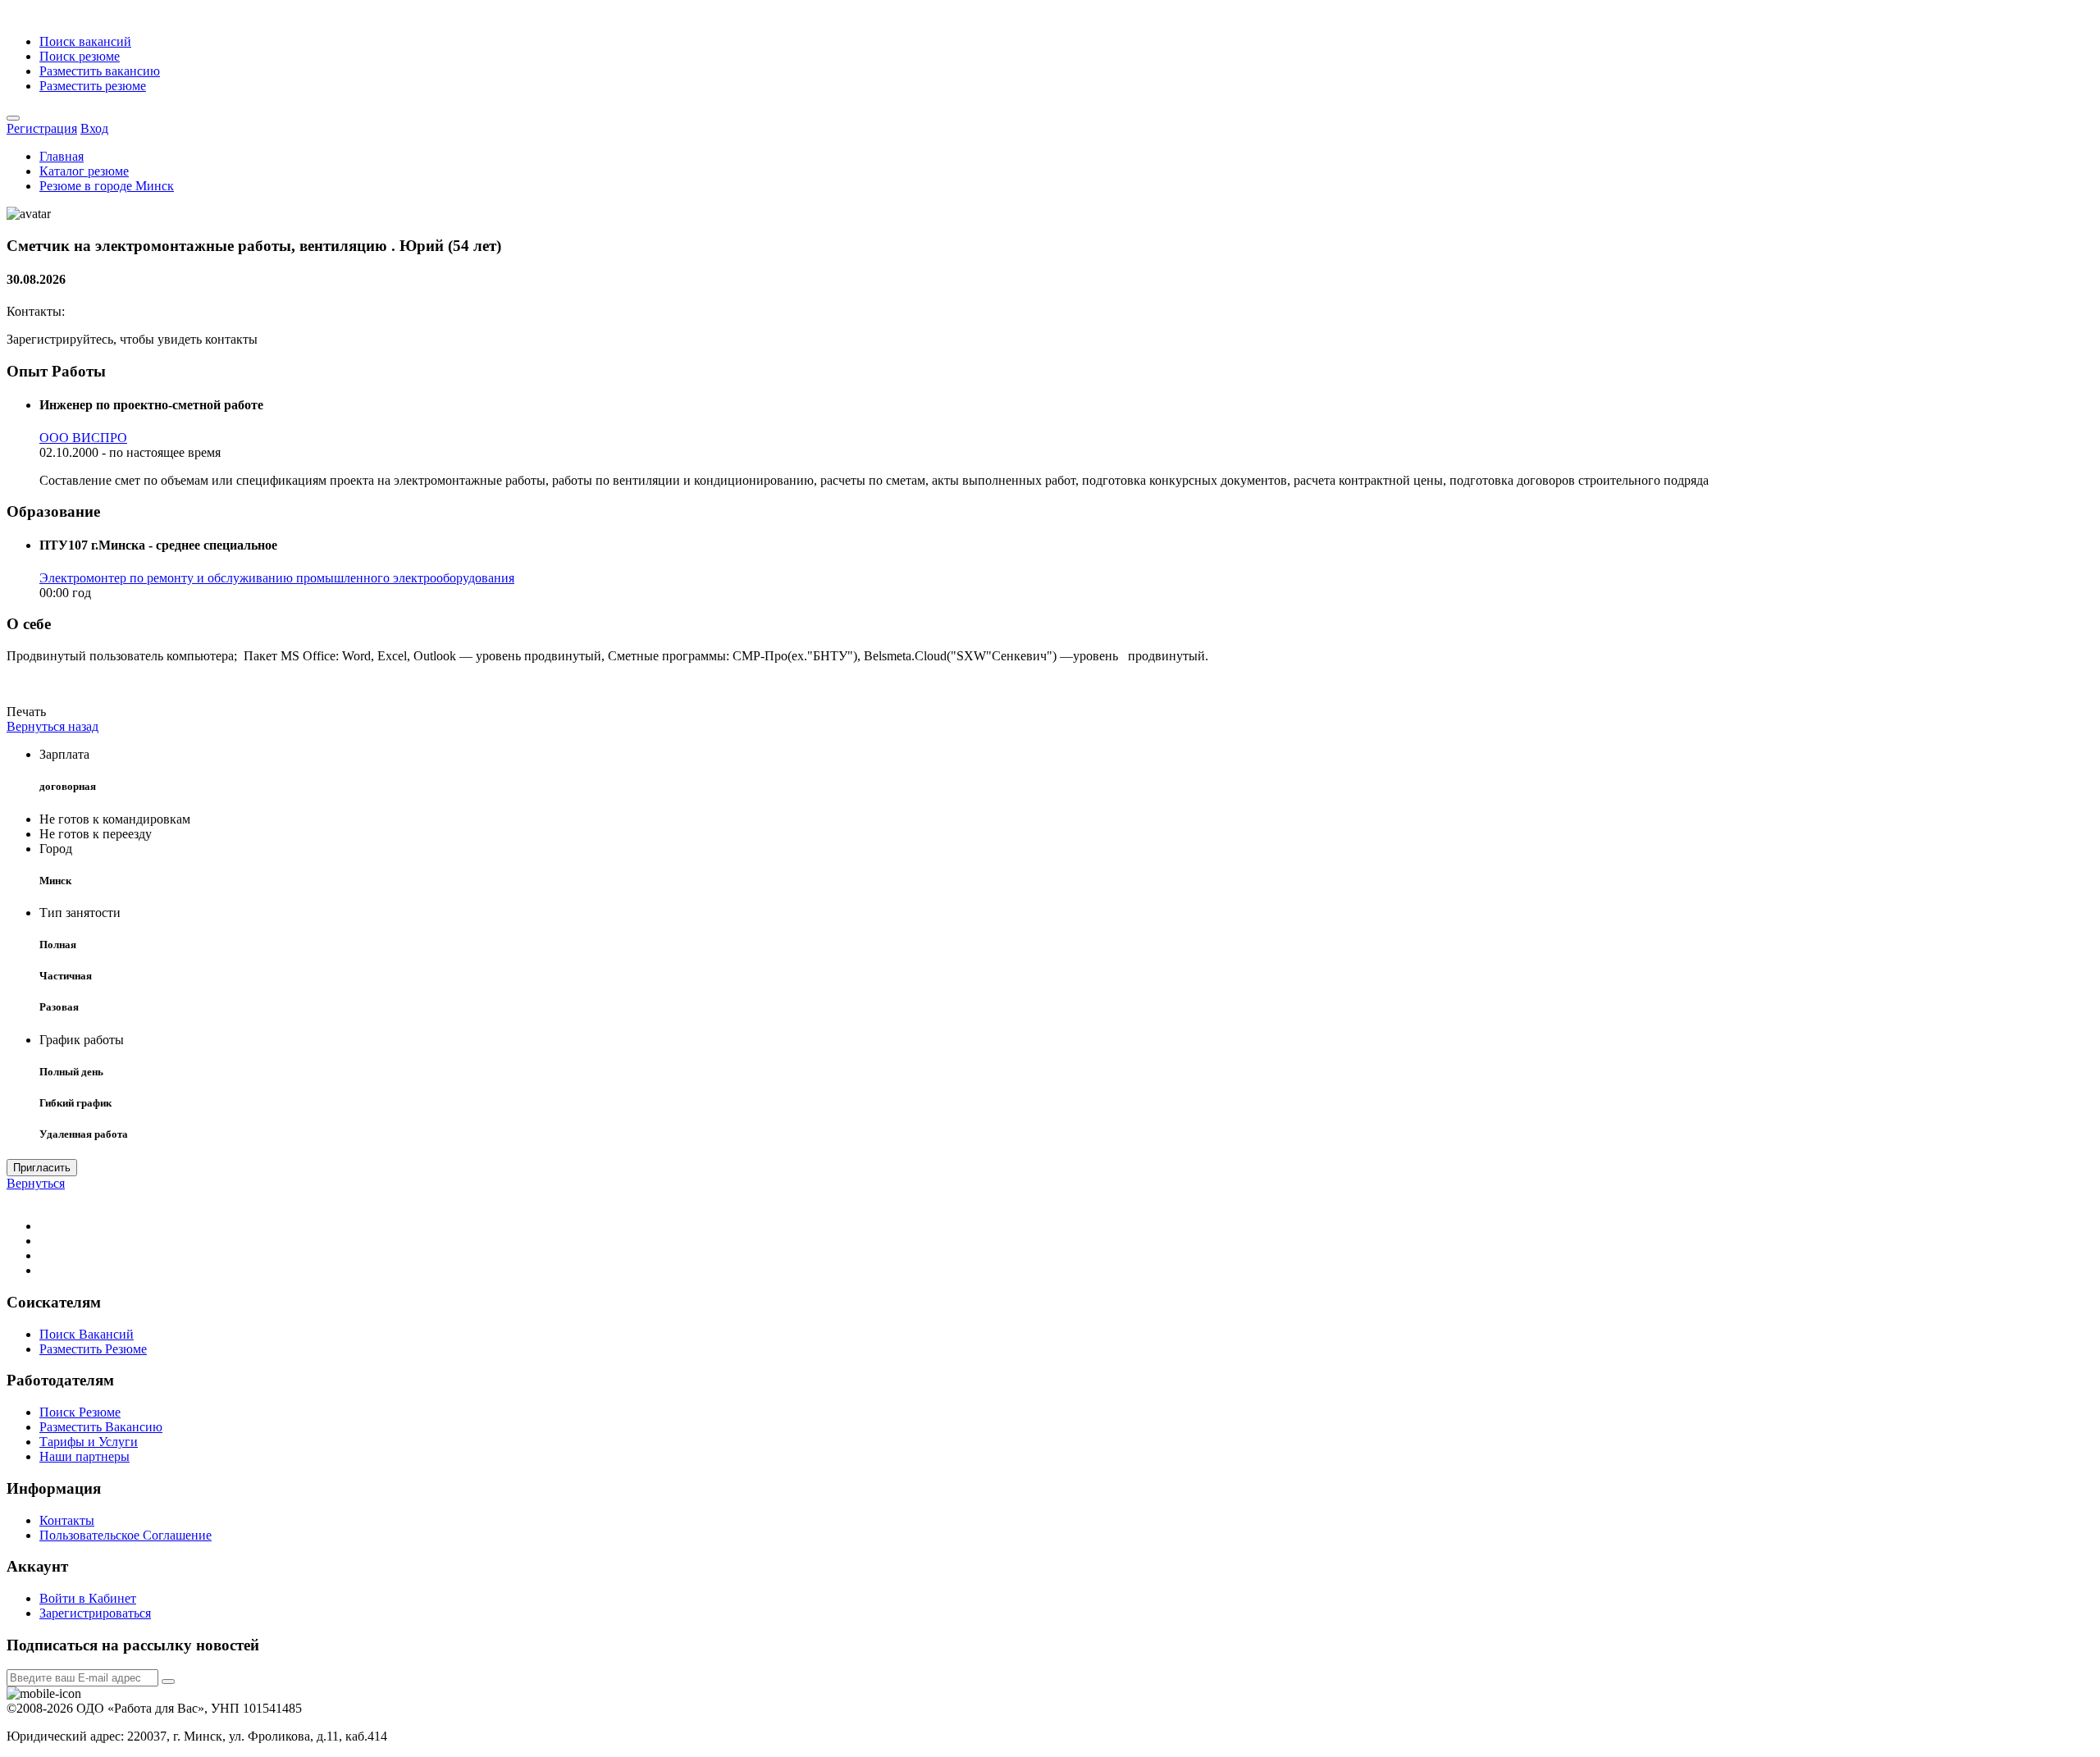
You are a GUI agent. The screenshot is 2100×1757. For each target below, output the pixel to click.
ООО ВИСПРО (83, 438)
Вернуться (36, 1183)
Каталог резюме (84, 171)
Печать (26, 712)
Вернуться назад (52, 726)
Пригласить (42, 1168)
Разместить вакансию (100, 71)
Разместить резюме (93, 86)
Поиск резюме (80, 56)
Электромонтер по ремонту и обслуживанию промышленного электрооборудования (277, 578)
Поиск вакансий (85, 41)
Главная (62, 156)
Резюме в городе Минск (107, 186)
